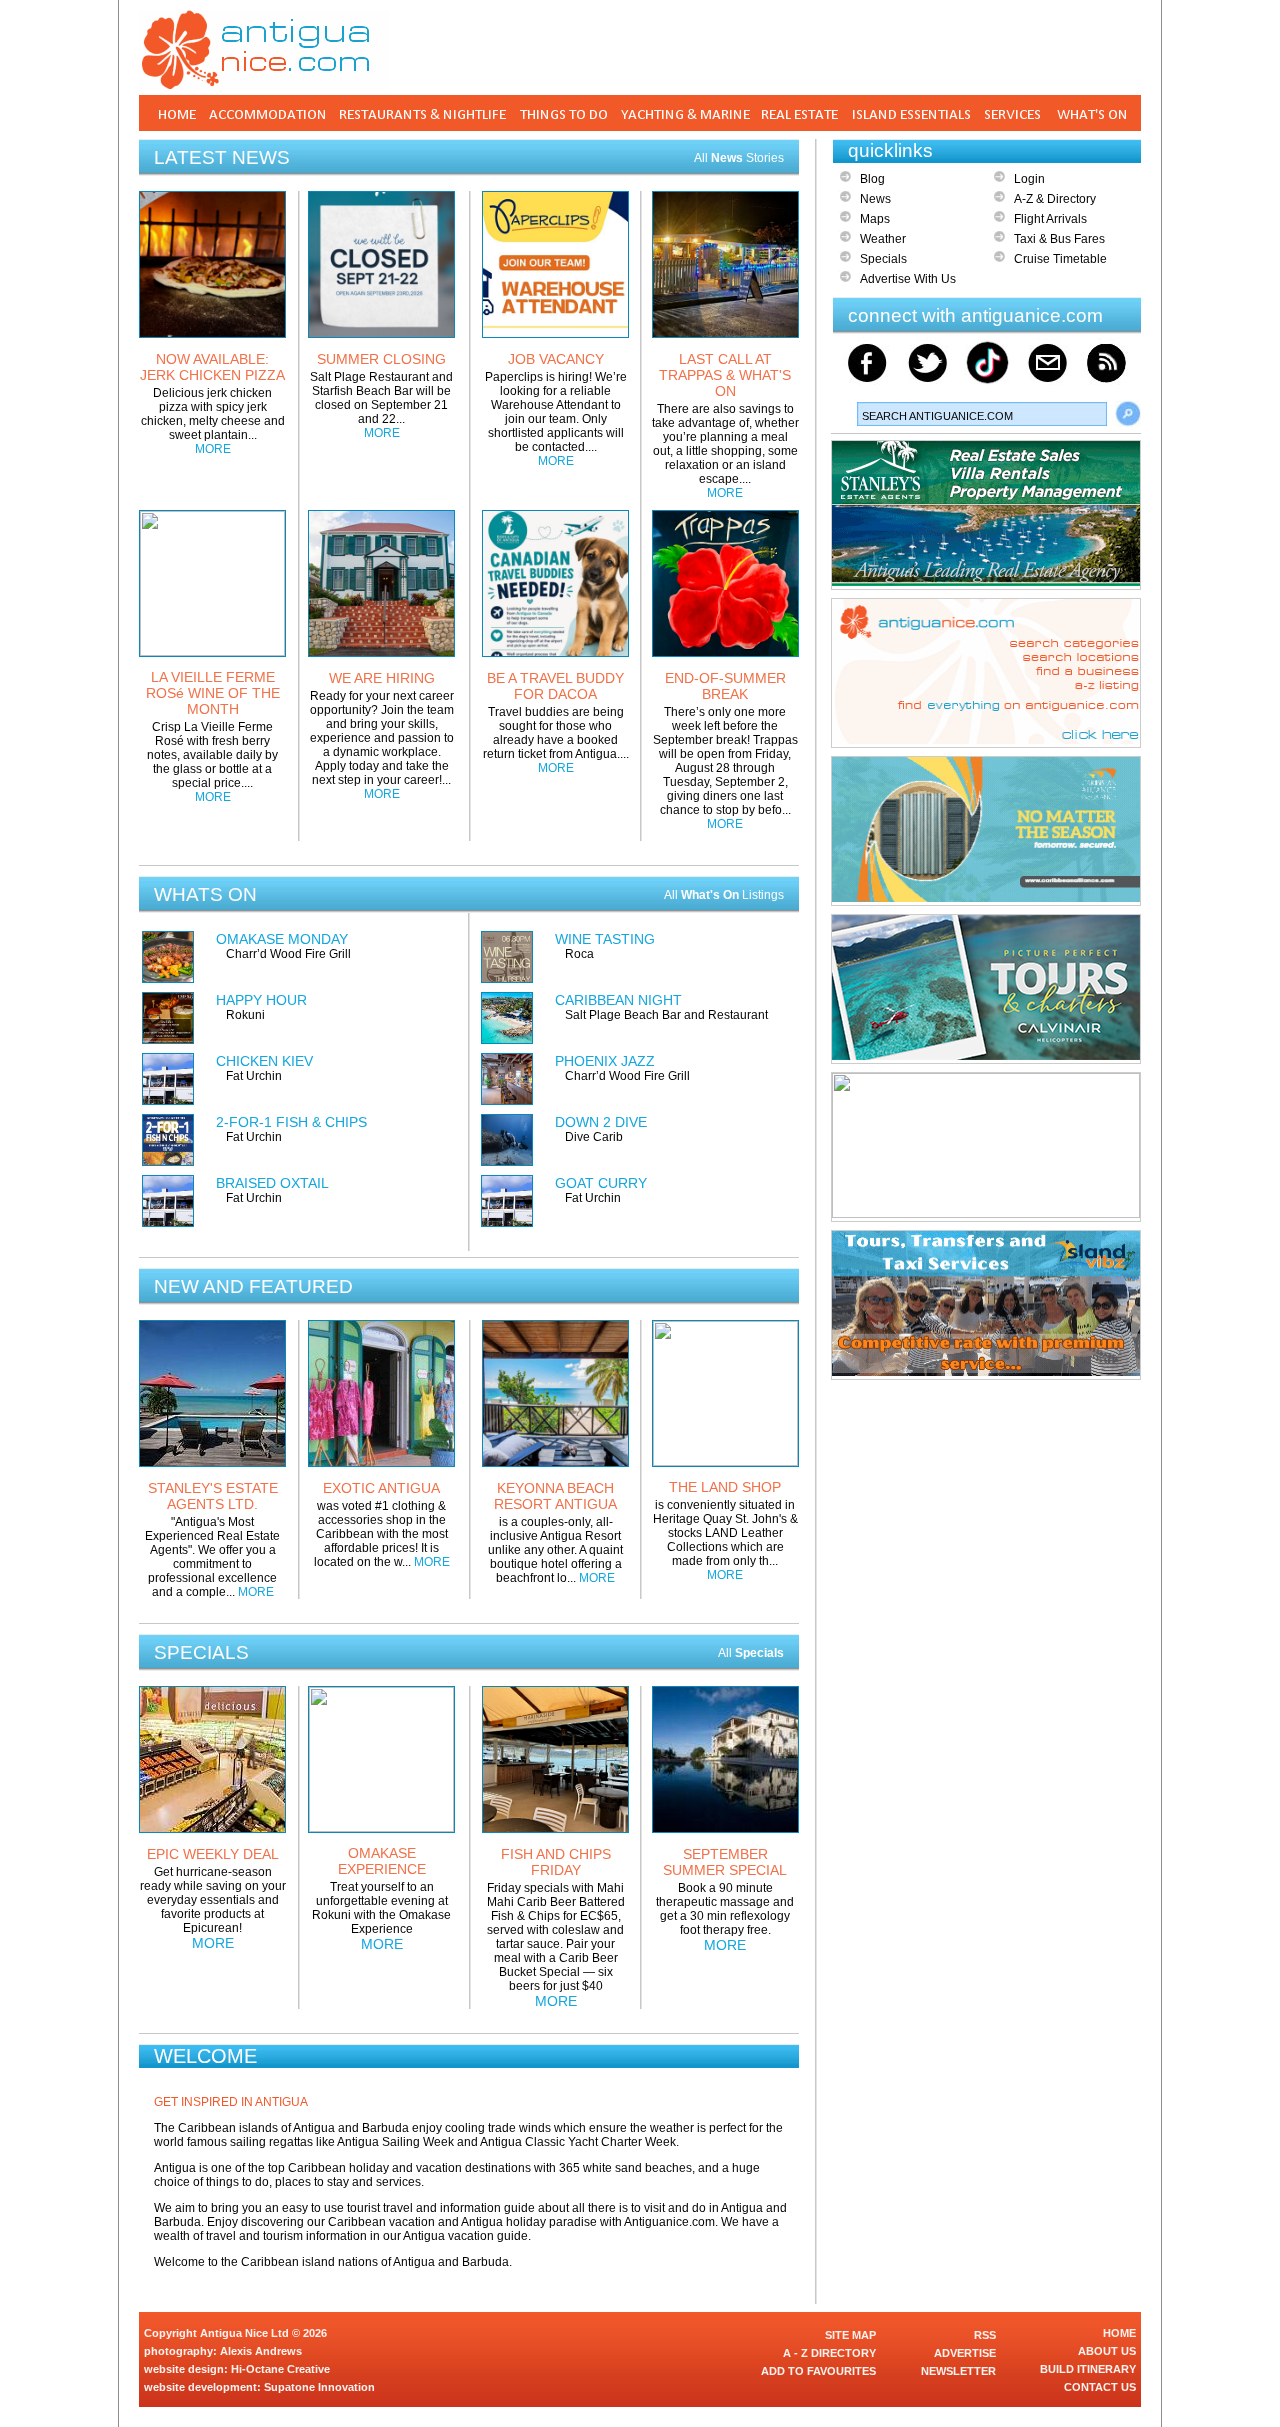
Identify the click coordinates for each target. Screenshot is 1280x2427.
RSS (985, 2335)
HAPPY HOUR (261, 1000)
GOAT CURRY (601, 1183)
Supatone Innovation (319, 2387)
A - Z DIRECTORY (829, 2353)
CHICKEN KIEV (264, 1061)
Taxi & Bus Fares (1059, 239)
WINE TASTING (605, 939)
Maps (875, 219)
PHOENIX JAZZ (605, 1061)
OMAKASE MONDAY (282, 939)
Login (1029, 179)
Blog (872, 179)
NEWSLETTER (958, 2371)
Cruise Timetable (1060, 259)
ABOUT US (1107, 2351)
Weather (883, 239)
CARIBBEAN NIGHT (618, 1000)
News (875, 199)
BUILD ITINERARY (1088, 2369)
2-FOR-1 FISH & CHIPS (291, 1122)
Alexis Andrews (261, 2351)
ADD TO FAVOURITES (818, 2371)
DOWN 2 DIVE (601, 1122)
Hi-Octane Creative (280, 2369)
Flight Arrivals (1050, 219)
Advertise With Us (908, 279)
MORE (213, 449)
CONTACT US (1100, 2387)
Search (1128, 414)
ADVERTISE (965, 2353)
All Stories (739, 158)
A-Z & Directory (1055, 199)
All (751, 1653)
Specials (883, 259)
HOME (1119, 2333)
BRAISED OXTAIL (272, 1183)
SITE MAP (850, 2335)
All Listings (724, 895)
